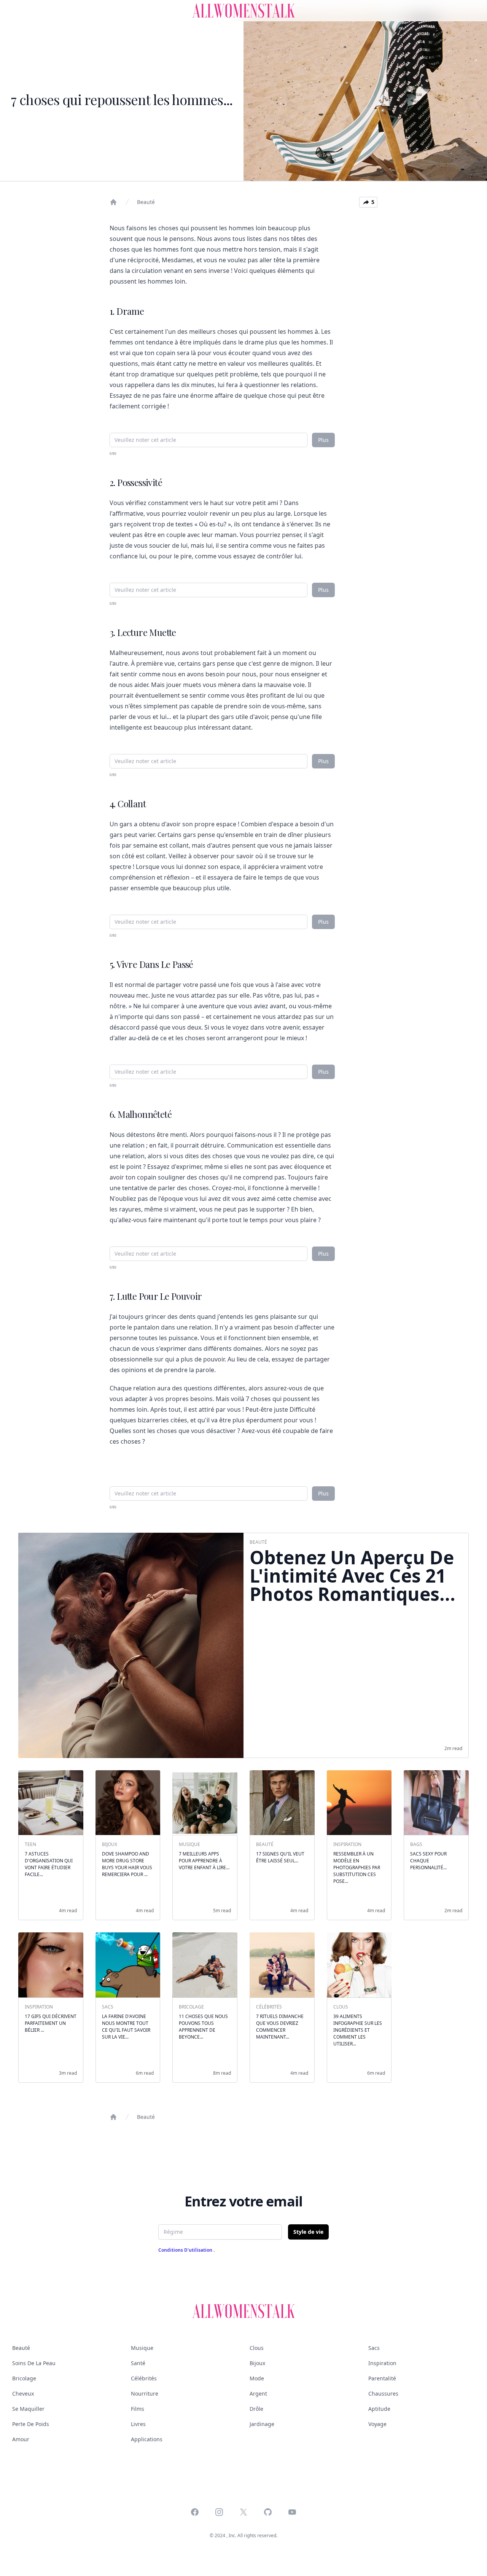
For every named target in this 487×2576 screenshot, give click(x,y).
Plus (323, 440)
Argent (258, 2393)
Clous (257, 2348)
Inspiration (382, 2363)
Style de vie (308, 2232)
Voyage (377, 2424)
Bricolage (24, 2378)
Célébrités (144, 2378)
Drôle (256, 2409)
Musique (142, 2348)
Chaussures (383, 2393)
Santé (138, 2363)
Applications (147, 2439)
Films (138, 2409)
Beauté (146, 202)
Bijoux (257, 2363)
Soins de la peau (34, 2363)
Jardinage (262, 2424)
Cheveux (23, 2393)
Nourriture (145, 2393)
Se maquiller (28, 2409)
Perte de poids (31, 2424)
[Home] (113, 202)
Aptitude (379, 2409)
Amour (21, 2439)
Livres (138, 2424)
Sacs (374, 2348)
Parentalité (382, 2378)
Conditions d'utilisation (186, 2250)
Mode (257, 2378)
